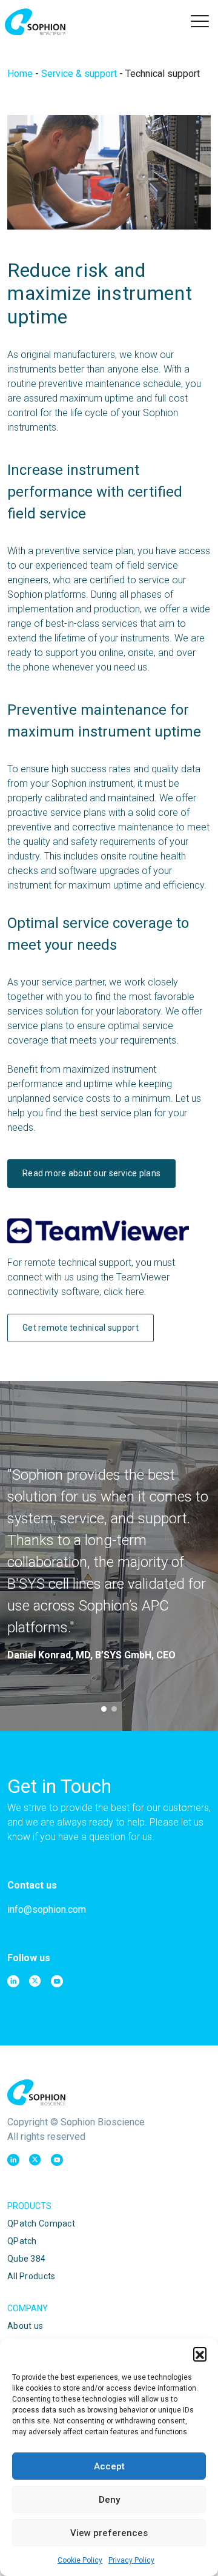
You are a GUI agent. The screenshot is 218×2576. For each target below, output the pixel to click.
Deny (109, 2500)
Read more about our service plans (91, 1173)
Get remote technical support (81, 1328)
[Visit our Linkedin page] (13, 1981)
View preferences (109, 2533)
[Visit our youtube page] (57, 1981)
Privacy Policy (131, 2560)
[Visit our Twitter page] (35, 1981)
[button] (200, 2354)
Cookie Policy (80, 2560)
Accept (109, 2466)
